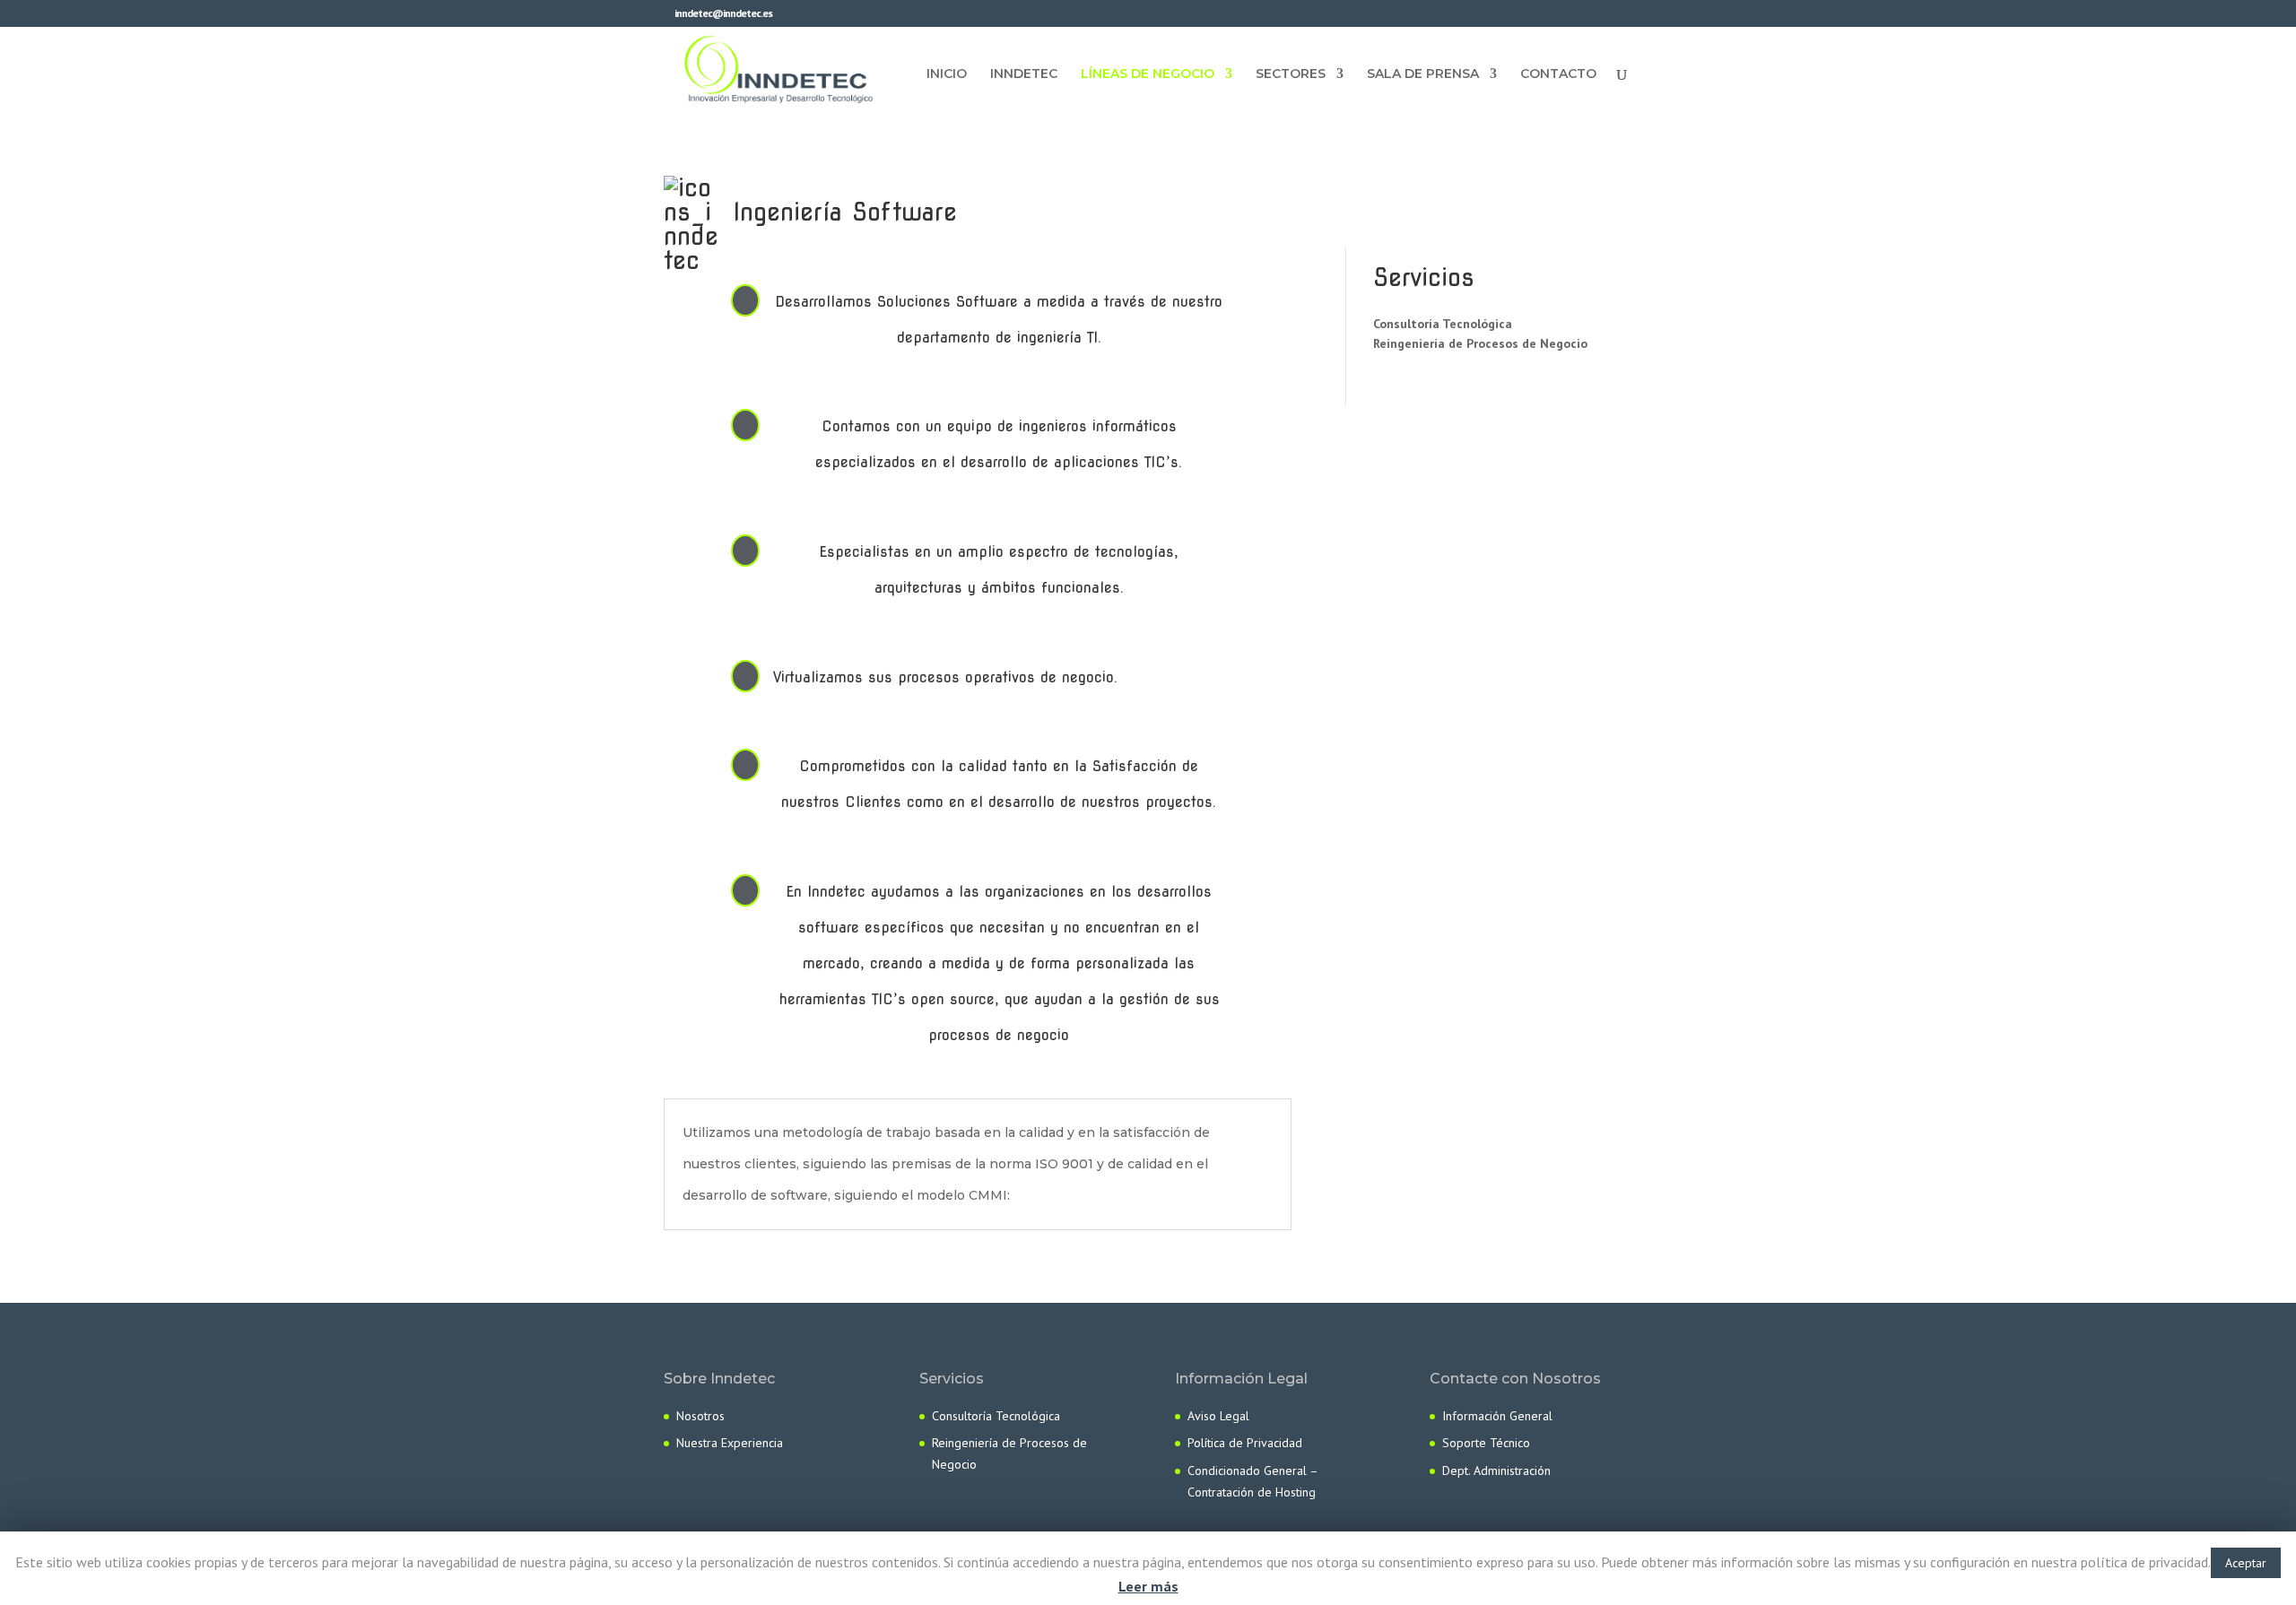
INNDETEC (1024, 74)
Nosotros (700, 1416)
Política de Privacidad (1245, 1443)
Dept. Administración (1496, 1471)
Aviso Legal (1218, 1416)
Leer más (1148, 1587)
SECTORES (1291, 74)
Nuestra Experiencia (730, 1443)
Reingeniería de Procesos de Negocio (1480, 343)
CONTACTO (1558, 74)
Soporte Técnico (1486, 1443)
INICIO (947, 74)
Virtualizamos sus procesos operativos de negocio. (945, 677)
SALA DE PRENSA (1423, 74)
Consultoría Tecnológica (1443, 324)
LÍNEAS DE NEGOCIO (1148, 74)
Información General (1497, 1416)
